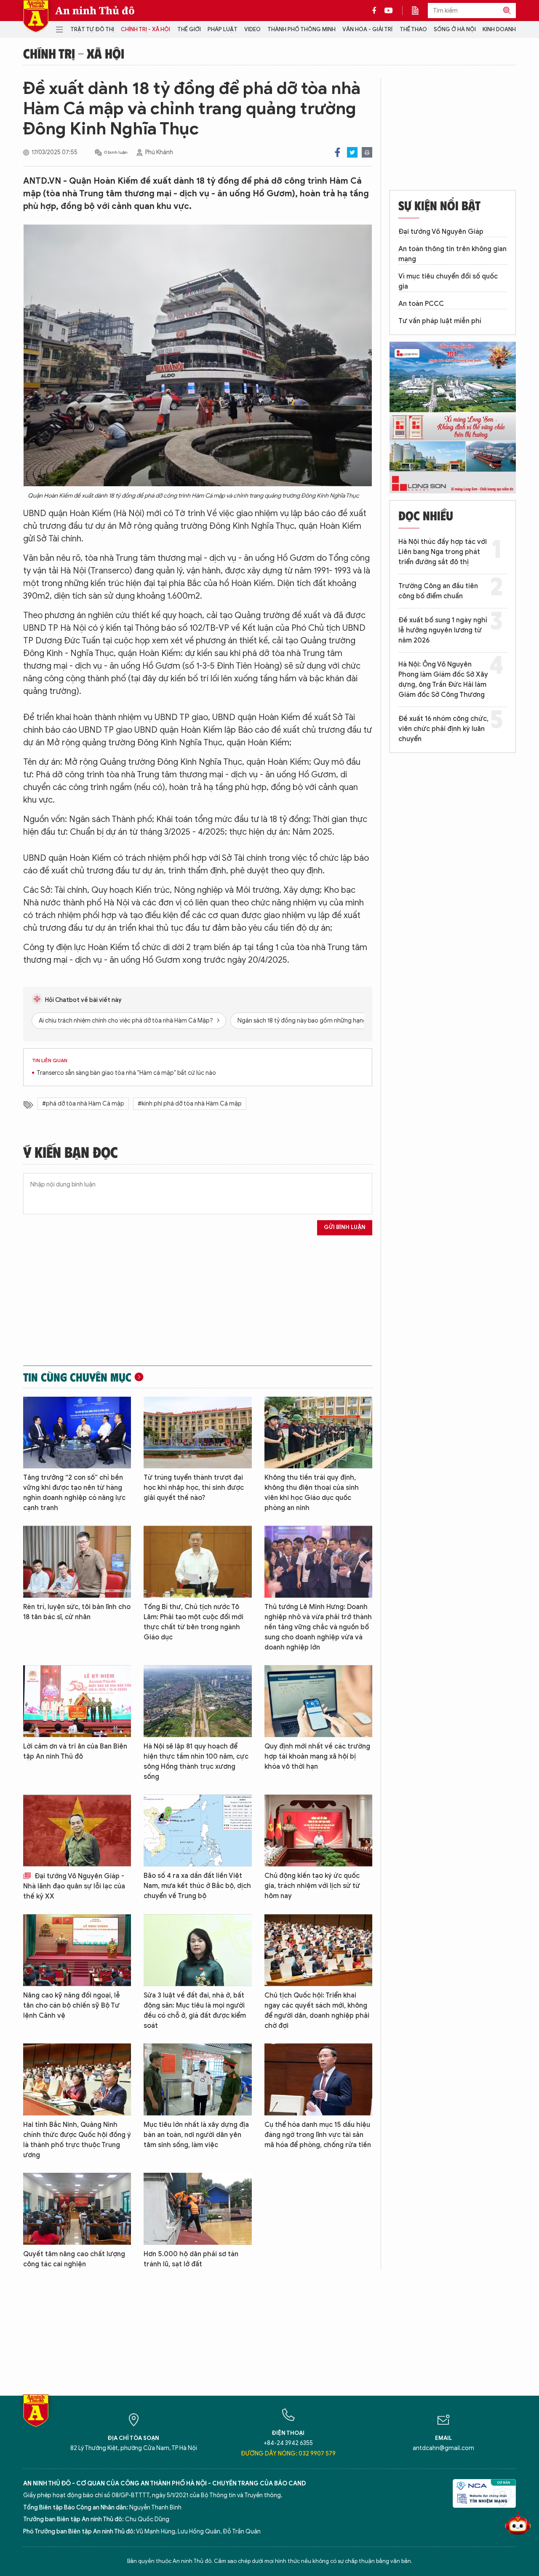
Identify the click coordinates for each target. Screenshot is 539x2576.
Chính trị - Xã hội (145, 29)
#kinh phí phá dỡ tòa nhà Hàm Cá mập (190, 1104)
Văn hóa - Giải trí (367, 29)
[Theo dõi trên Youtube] (389, 11)
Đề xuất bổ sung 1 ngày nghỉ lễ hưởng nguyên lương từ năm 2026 (443, 630)
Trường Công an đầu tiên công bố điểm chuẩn (438, 591)
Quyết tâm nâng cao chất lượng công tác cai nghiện (74, 2259)
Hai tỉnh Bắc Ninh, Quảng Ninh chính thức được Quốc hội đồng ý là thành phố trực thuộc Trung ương (77, 2140)
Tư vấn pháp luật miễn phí (440, 321)
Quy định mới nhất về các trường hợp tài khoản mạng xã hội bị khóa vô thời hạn (317, 1757)
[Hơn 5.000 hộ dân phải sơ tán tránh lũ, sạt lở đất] (197, 2209)
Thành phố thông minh (302, 29)
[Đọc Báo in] (419, 11)
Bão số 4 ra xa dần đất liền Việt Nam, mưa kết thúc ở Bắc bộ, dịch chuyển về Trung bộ (197, 1886)
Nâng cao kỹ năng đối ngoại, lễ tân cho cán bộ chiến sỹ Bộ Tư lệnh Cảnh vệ (72, 2006)
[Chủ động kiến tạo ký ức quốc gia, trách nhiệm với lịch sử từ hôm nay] (318, 1830)
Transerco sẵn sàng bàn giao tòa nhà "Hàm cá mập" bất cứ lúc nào (126, 1073)
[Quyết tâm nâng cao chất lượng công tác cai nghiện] (77, 2209)
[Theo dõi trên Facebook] (376, 11)
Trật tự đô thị (92, 29)
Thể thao (413, 29)
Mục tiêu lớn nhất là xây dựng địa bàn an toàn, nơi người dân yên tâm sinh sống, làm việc (196, 2135)
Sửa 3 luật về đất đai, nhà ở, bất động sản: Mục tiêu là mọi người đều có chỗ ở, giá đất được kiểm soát (195, 2011)
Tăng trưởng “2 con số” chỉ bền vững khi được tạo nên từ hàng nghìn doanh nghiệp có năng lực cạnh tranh (74, 1493)
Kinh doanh (499, 29)
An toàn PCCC (421, 304)
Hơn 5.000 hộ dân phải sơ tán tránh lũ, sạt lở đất (191, 2259)
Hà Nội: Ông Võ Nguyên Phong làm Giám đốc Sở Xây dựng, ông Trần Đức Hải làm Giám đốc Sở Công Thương (443, 680)
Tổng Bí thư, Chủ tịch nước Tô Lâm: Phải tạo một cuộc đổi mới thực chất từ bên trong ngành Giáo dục (193, 1622)
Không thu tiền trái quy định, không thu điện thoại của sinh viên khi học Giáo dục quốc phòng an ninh (312, 1493)
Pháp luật (223, 29)
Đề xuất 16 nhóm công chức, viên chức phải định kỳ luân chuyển (443, 729)
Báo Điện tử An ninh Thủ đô (36, 16)
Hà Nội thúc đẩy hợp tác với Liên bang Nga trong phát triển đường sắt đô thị (443, 552)
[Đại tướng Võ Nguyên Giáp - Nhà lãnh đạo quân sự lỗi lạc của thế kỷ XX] (77, 1830)
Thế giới (189, 29)
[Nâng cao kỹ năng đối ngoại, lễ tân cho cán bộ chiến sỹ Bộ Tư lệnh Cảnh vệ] (77, 1950)
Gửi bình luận (345, 1227)
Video (252, 29)
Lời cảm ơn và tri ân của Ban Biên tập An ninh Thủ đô (75, 1751)
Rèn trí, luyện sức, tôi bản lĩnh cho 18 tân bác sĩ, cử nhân (77, 1612)
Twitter (352, 152)
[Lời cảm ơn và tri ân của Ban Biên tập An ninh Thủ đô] (77, 1701)
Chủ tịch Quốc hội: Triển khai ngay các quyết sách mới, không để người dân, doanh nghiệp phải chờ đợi (317, 2011)
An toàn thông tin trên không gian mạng (452, 254)
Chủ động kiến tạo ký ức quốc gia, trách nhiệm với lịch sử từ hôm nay (312, 1886)
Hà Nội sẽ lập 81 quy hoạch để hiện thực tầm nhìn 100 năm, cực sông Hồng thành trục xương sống (196, 1762)
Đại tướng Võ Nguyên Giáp (441, 232)
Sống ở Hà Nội (455, 29)
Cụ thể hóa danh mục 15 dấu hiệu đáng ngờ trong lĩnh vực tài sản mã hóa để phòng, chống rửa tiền (318, 2135)
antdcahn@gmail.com (443, 2448)
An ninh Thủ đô (95, 11)
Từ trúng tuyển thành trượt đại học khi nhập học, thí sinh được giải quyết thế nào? (194, 1488)
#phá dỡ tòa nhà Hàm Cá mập (83, 1104)
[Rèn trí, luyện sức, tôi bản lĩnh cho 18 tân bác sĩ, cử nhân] (77, 1562)
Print (367, 152)
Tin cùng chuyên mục (77, 1377)
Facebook (338, 152)
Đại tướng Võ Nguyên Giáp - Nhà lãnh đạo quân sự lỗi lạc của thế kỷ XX (74, 1886)
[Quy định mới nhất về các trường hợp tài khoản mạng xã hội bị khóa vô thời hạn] (318, 1701)
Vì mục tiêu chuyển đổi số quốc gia (448, 281)
